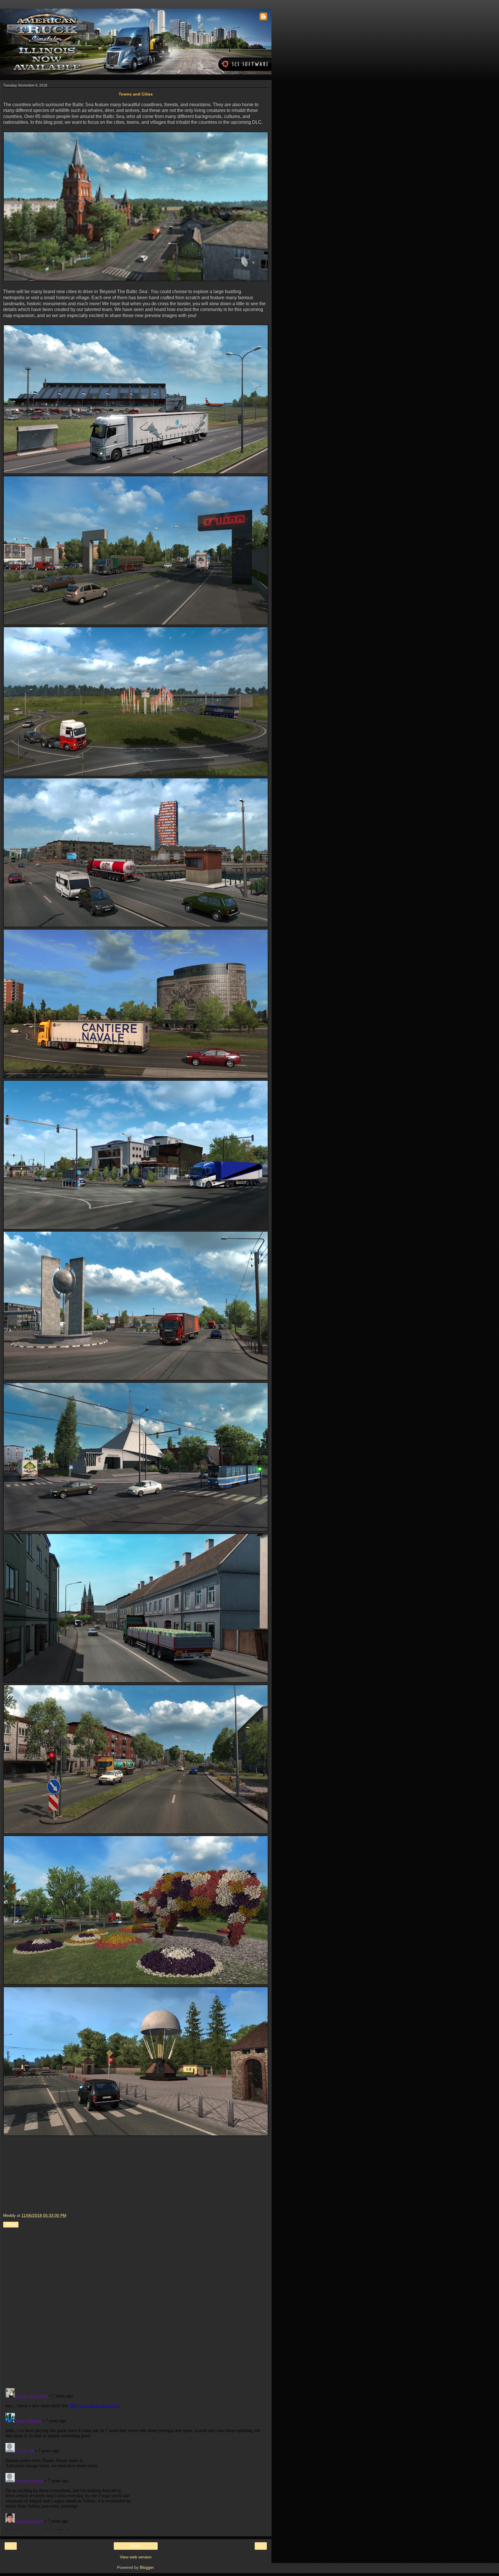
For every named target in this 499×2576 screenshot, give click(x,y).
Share (11, 2225)
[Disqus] (136, 2309)
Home (136, 2546)
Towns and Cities (136, 94)
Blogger (147, 2567)
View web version (136, 2557)
